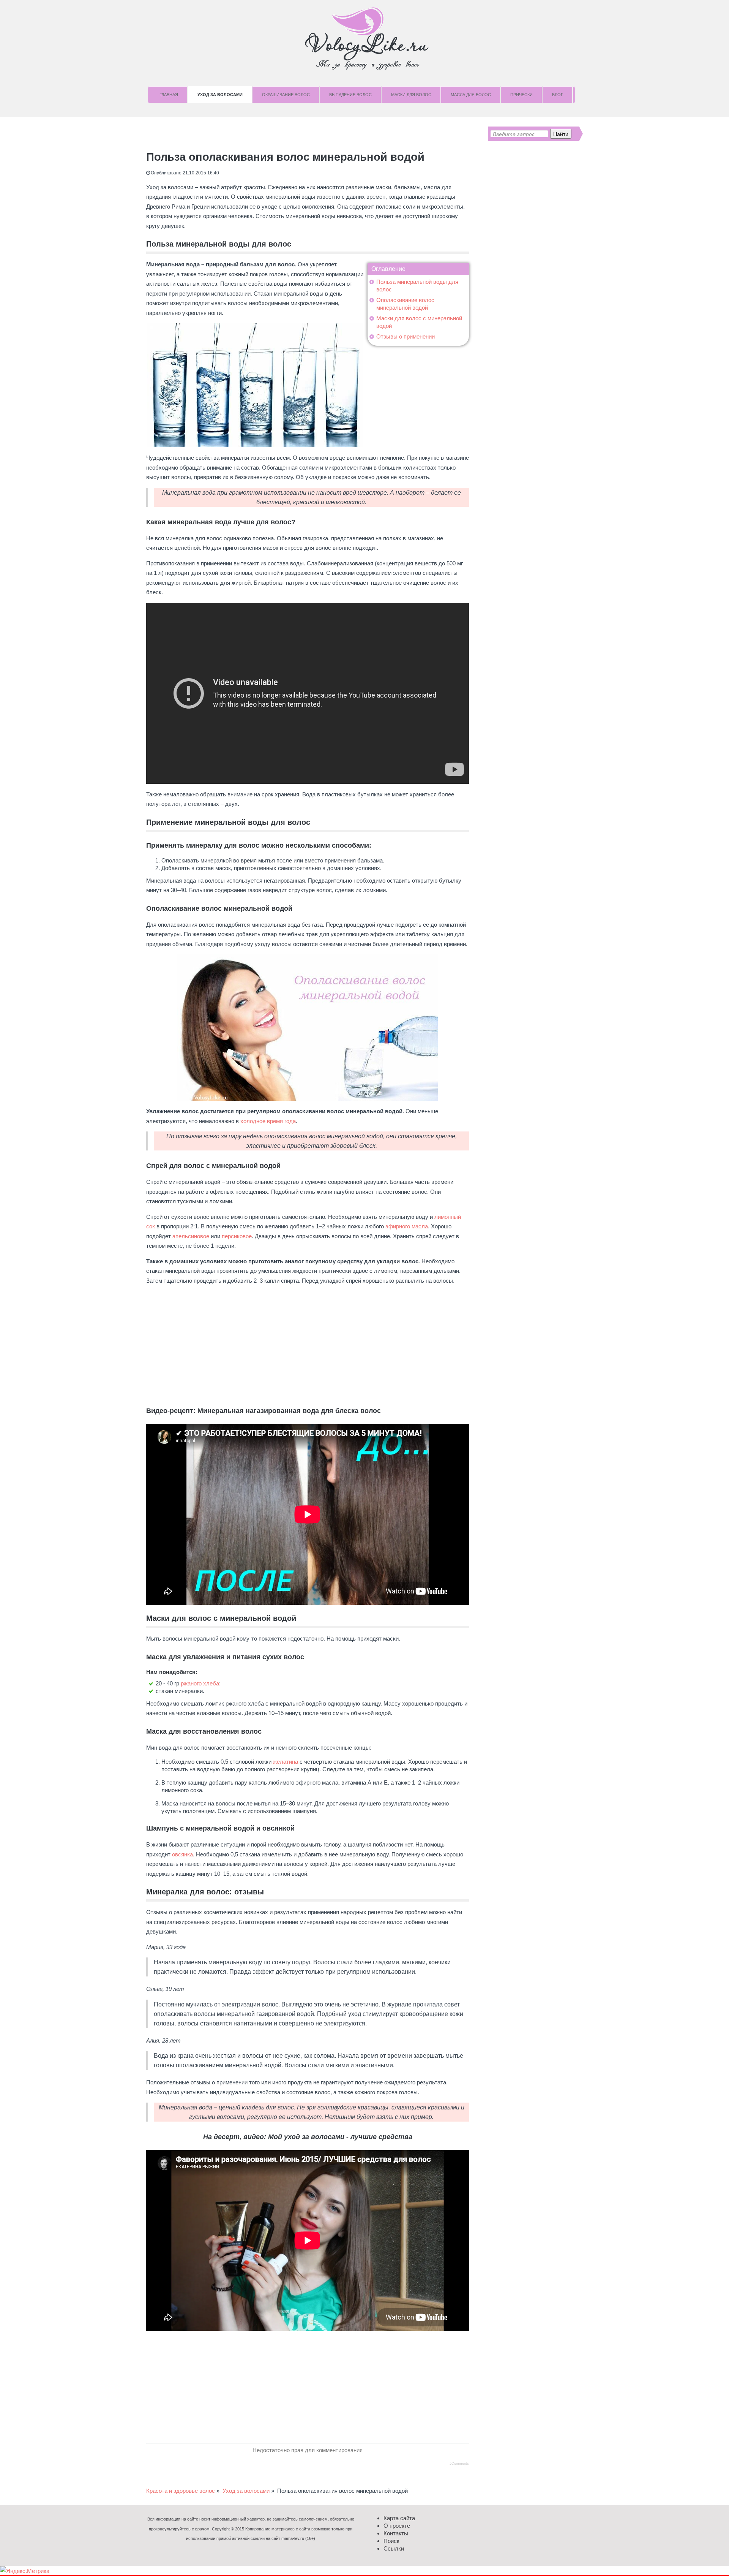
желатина (286, 1762)
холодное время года (268, 1121)
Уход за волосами (220, 95)
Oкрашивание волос (286, 95)
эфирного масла (407, 1226)
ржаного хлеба (200, 1683)
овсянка (182, 1854)
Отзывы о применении (406, 336)
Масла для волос (471, 95)
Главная (169, 95)
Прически (522, 95)
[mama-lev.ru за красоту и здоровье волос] (364, 38)
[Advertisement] (308, 1344)
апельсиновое (191, 1236)
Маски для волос (411, 95)
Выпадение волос (350, 95)
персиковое (237, 1236)
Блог (558, 95)
